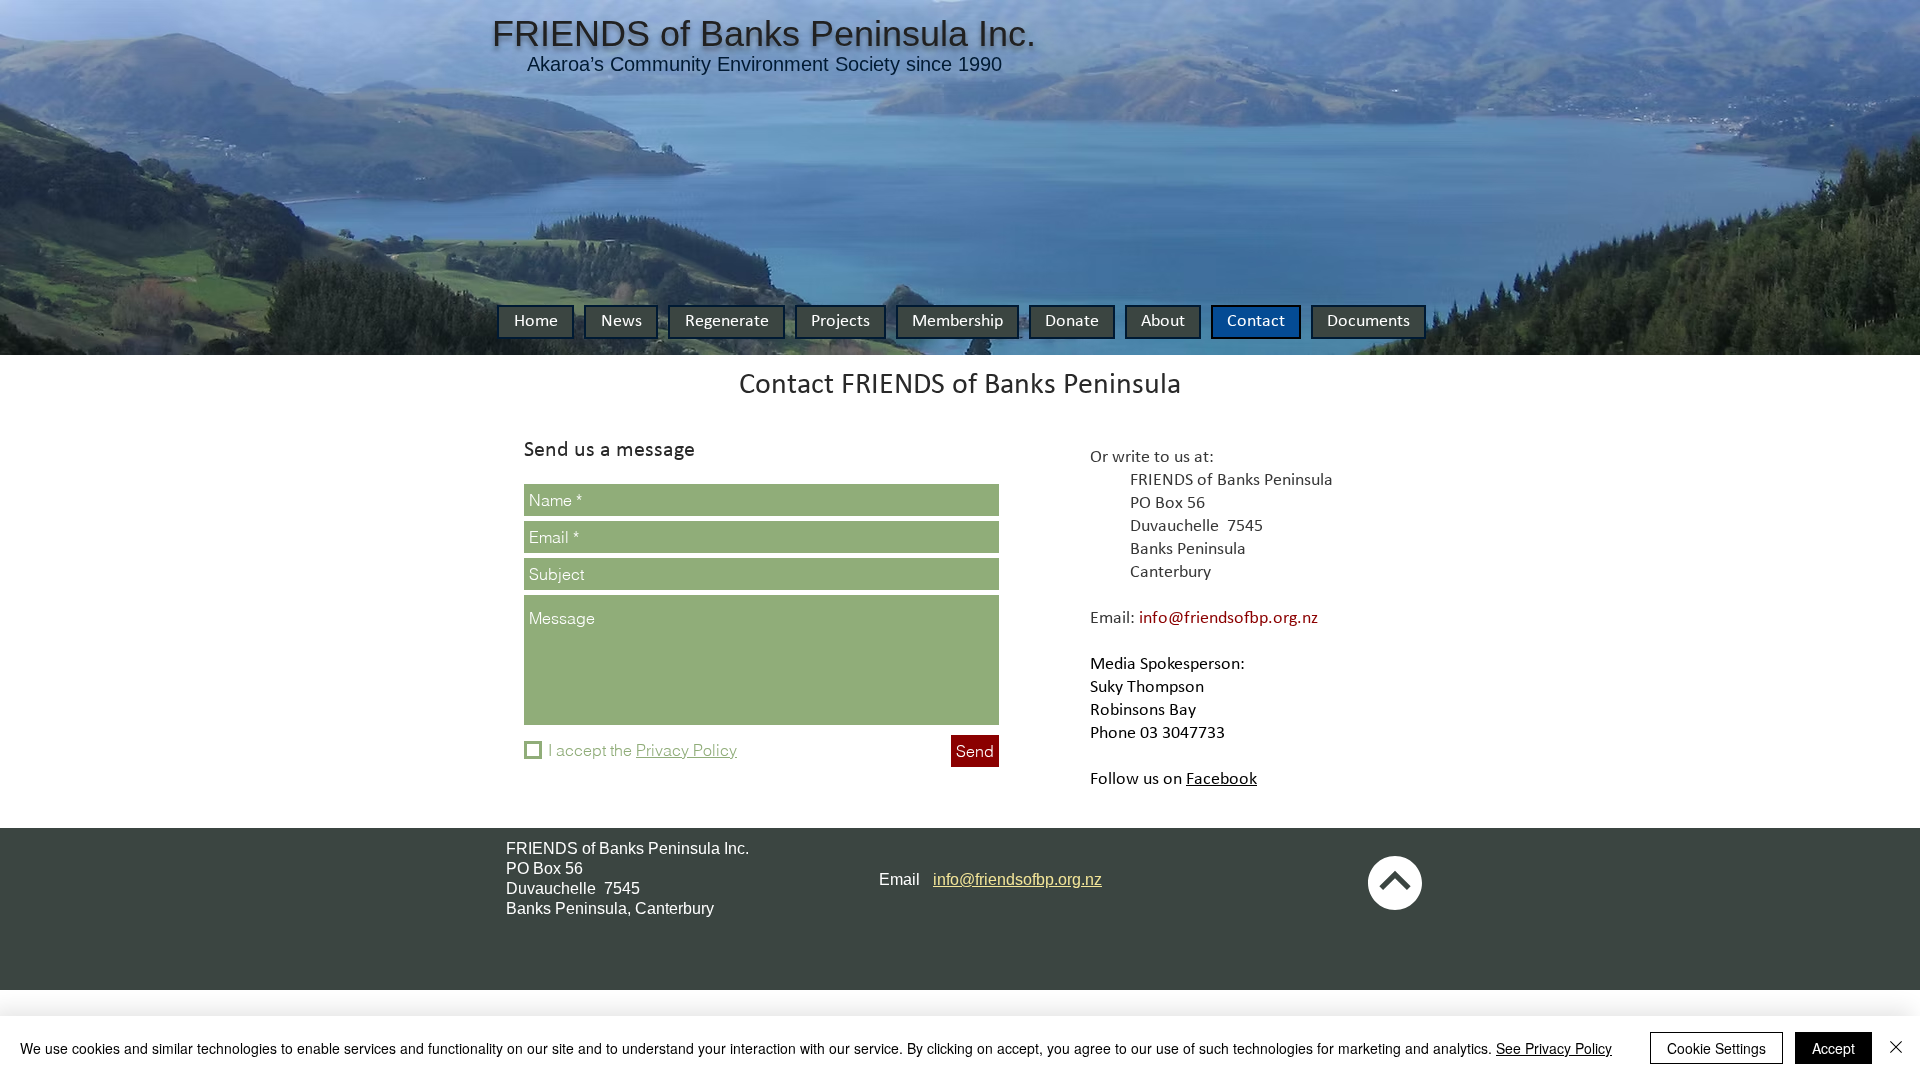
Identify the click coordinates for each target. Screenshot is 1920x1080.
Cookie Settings (1716, 1048)
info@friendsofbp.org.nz (1228, 618)
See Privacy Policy (1554, 1048)
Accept (1833, 1048)
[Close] (1896, 1048)
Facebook (1221, 779)
